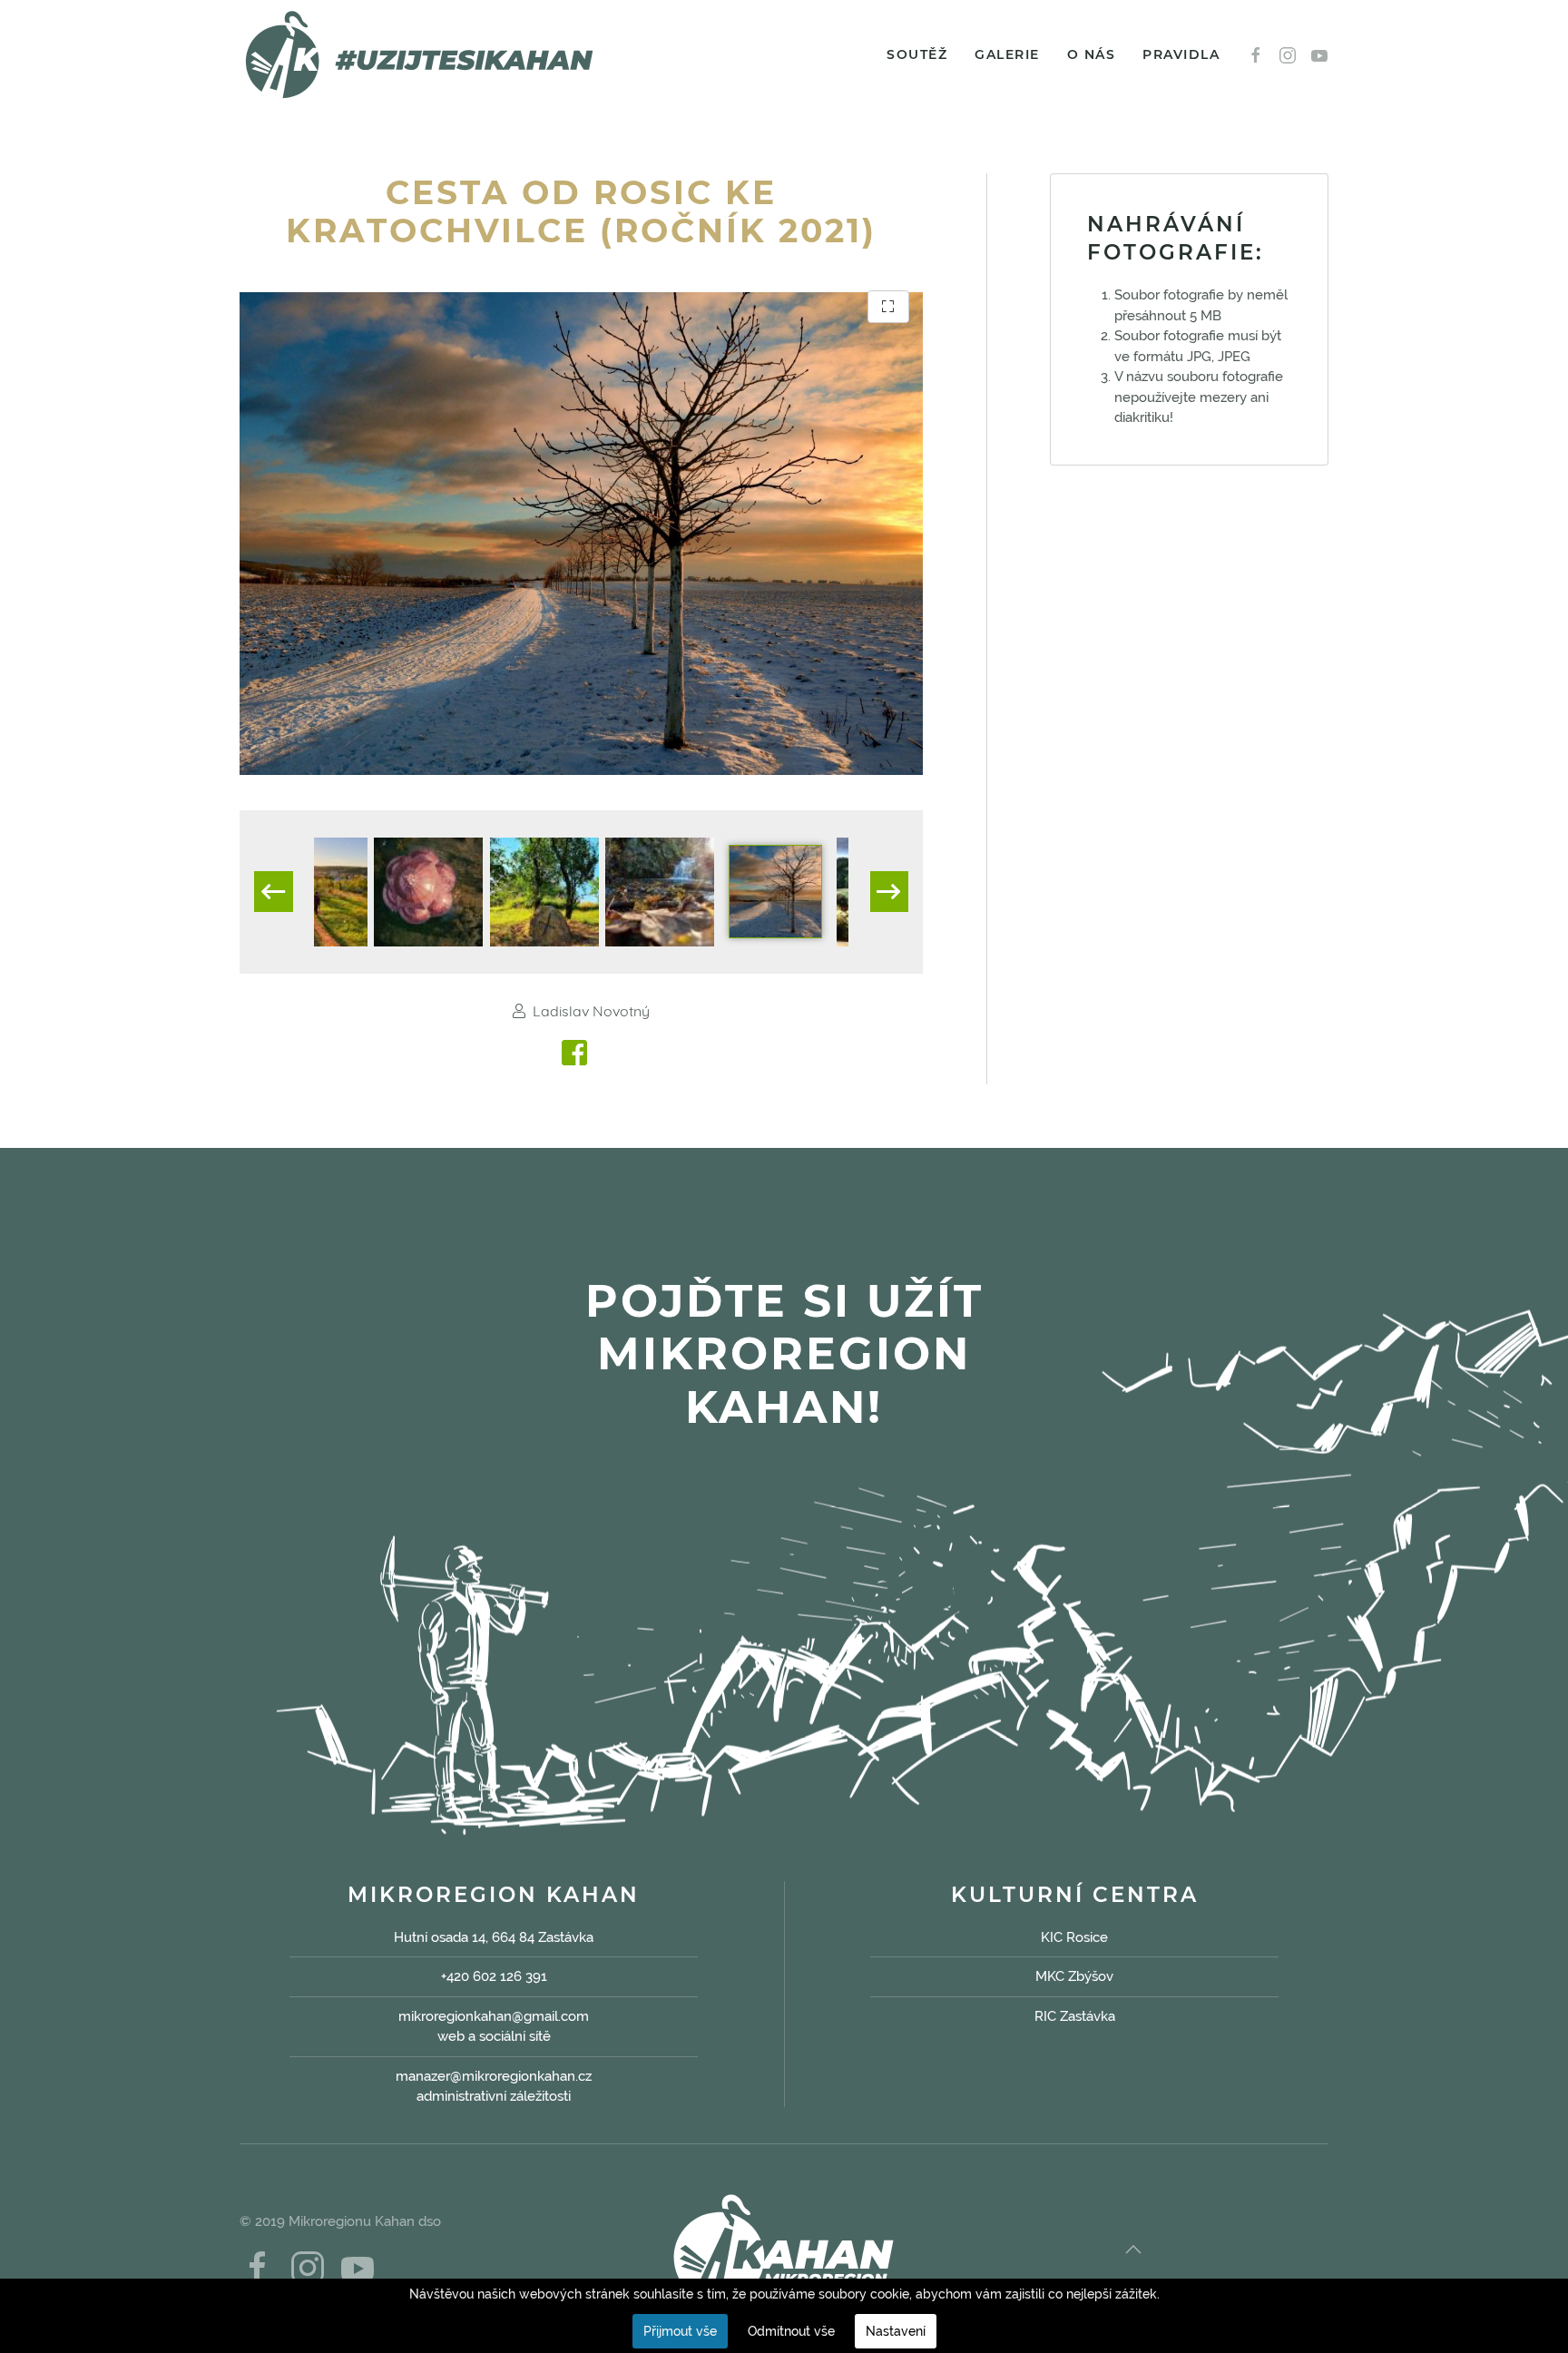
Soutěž (917, 54)
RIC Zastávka (1075, 2016)
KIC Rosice (1074, 1937)
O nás (1092, 54)
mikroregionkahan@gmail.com (494, 2016)
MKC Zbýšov (1074, 1976)
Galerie (1007, 54)
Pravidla (1181, 54)
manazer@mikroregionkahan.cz (494, 2076)
